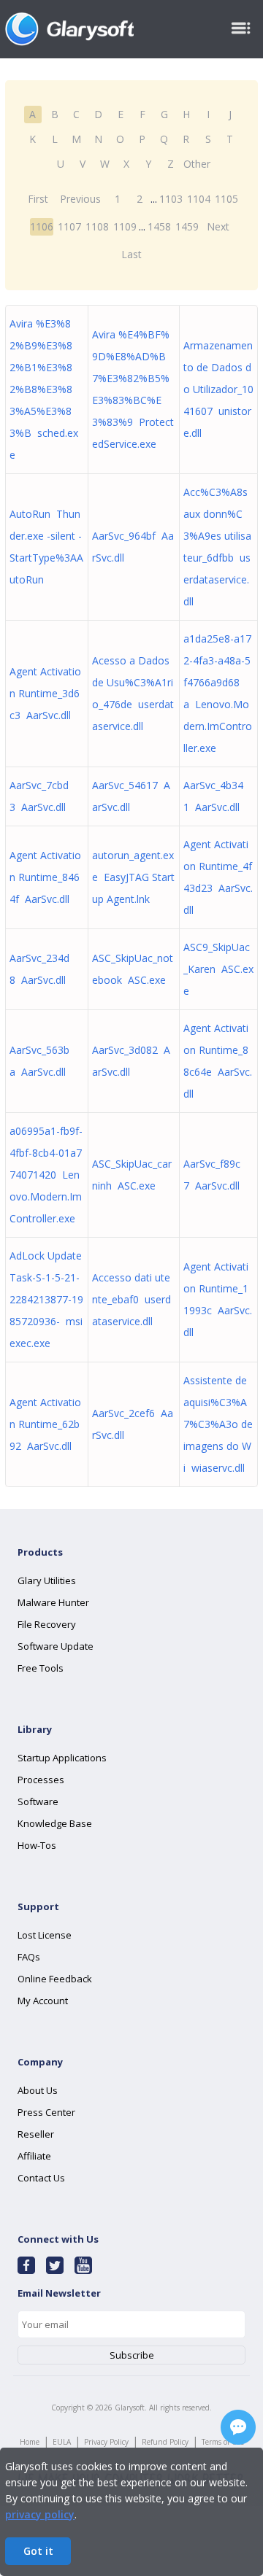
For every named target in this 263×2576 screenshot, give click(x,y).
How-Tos (37, 1845)
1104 (199, 199)
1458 (159, 226)
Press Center (46, 2112)
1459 (187, 226)
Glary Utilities (47, 1580)
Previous (80, 199)
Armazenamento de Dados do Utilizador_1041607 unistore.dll (218, 389)
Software (38, 1801)
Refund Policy (165, 2442)
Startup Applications (62, 1758)
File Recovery (47, 1624)
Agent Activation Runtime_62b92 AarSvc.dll (45, 1424)
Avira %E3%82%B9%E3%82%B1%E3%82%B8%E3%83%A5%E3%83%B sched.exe (44, 389)
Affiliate (34, 2156)
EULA (62, 2442)
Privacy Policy (106, 2442)
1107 (69, 226)
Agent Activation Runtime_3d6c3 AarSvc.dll (45, 693)
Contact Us (41, 2178)
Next (218, 226)
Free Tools (41, 1668)
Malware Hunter (53, 1602)
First (38, 199)
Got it (38, 2551)
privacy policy (40, 2514)
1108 (97, 226)
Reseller (36, 2134)
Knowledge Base (55, 1823)
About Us (38, 2090)
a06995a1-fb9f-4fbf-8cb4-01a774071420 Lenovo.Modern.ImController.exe (46, 1175)
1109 (125, 226)
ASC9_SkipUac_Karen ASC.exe (218, 969)
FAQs (29, 1957)
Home (30, 2442)
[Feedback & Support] (238, 2427)
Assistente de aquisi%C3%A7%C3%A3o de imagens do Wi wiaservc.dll (218, 1424)
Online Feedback (55, 1979)
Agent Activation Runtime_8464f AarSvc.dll (45, 877)
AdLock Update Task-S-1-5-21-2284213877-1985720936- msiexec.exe (46, 1299)
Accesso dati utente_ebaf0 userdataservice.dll (131, 1299)
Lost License (45, 1935)
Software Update (56, 1646)
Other (197, 164)
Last (131, 254)
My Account (43, 2001)
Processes (41, 1780)
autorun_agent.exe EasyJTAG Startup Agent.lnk (133, 877)
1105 (226, 199)
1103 (171, 199)
